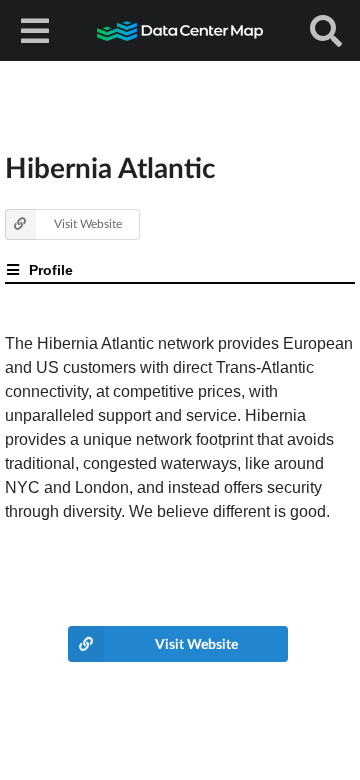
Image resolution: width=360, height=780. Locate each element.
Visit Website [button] (88, 223)
